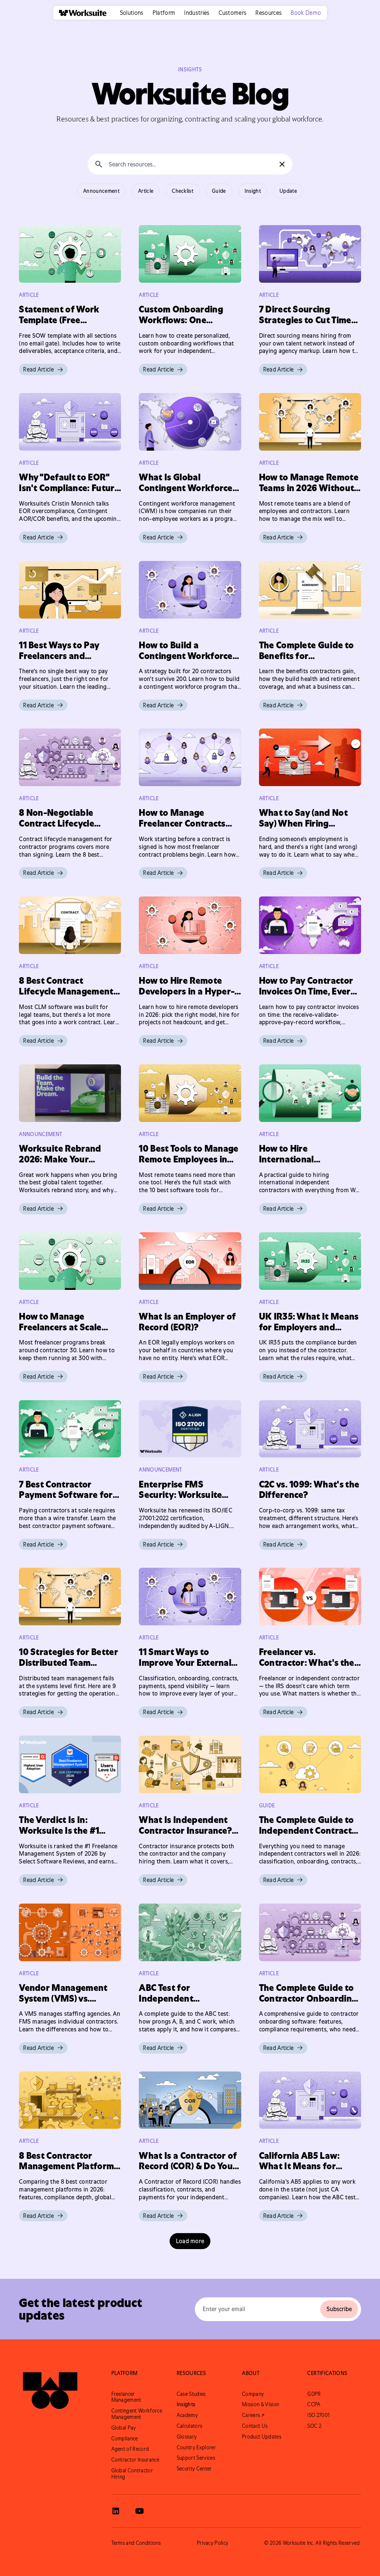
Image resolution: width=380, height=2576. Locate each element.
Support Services (196, 2458)
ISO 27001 (318, 2415)
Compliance (125, 2439)
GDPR (314, 2394)
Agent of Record (130, 2449)
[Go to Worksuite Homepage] (50, 2391)
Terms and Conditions (136, 2543)
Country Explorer (196, 2447)
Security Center (194, 2469)
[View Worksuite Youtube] (140, 2511)
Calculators (190, 2426)
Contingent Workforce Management (137, 2414)
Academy (187, 2415)
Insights (186, 2404)
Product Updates (262, 2437)
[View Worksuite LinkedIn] (116, 2511)
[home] (80, 13)
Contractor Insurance (135, 2460)
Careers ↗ (253, 2415)
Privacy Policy (212, 2543)
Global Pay (124, 2428)
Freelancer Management (126, 2397)
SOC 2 (314, 2426)
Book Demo (306, 13)
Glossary (187, 2437)
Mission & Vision (261, 2404)
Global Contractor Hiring (132, 2474)
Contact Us (255, 2426)
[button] (132, 13)
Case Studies (191, 2394)
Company (253, 2394)
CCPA (314, 2404)
